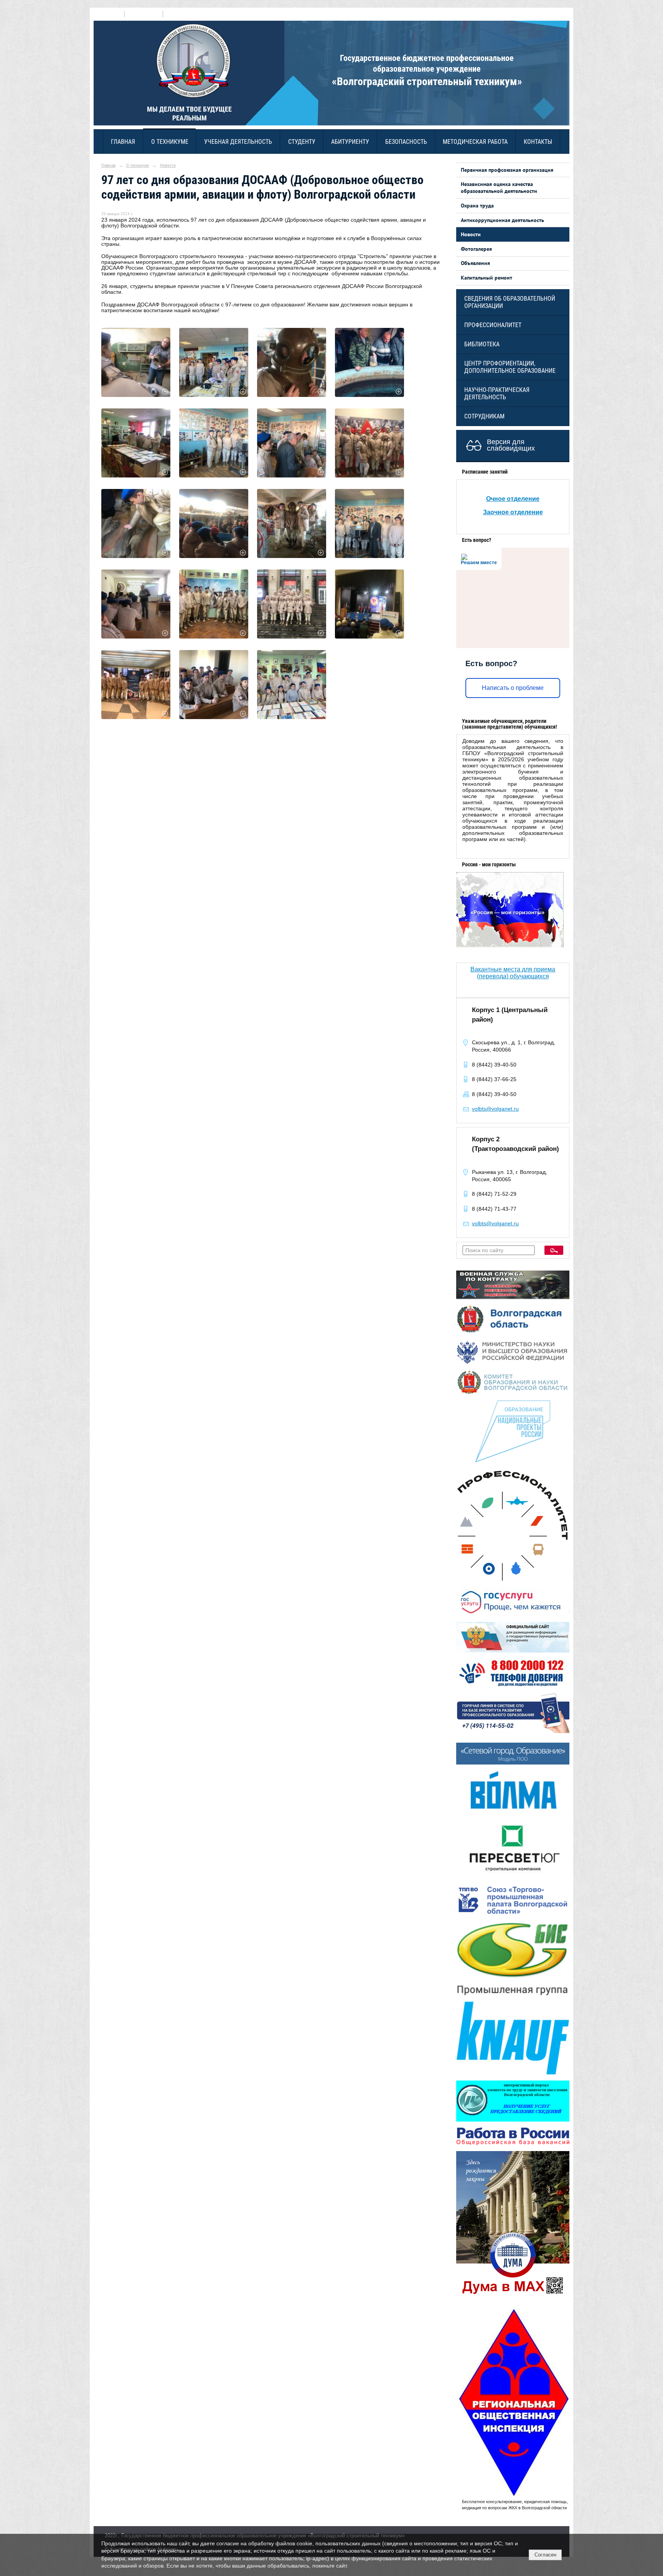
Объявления (475, 263)
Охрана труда (477, 206)
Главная (123, 142)
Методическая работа (475, 142)
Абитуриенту (350, 142)
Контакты (538, 142)
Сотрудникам (484, 416)
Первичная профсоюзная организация (507, 170)
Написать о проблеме (513, 688)
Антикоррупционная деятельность (502, 220)
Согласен (545, 2555)
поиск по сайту (144, 14)
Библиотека (482, 344)
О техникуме (170, 142)
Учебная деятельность (238, 142)
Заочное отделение (513, 512)
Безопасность (406, 142)
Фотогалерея (476, 249)
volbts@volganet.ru (495, 1109)
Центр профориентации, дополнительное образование (510, 367)
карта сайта (178, 14)
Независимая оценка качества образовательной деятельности (499, 188)
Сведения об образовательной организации (510, 302)
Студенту (302, 142)
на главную (109, 14)
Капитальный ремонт (487, 278)
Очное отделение (513, 499)
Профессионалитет (493, 325)
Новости (168, 165)
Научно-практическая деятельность (497, 393)
